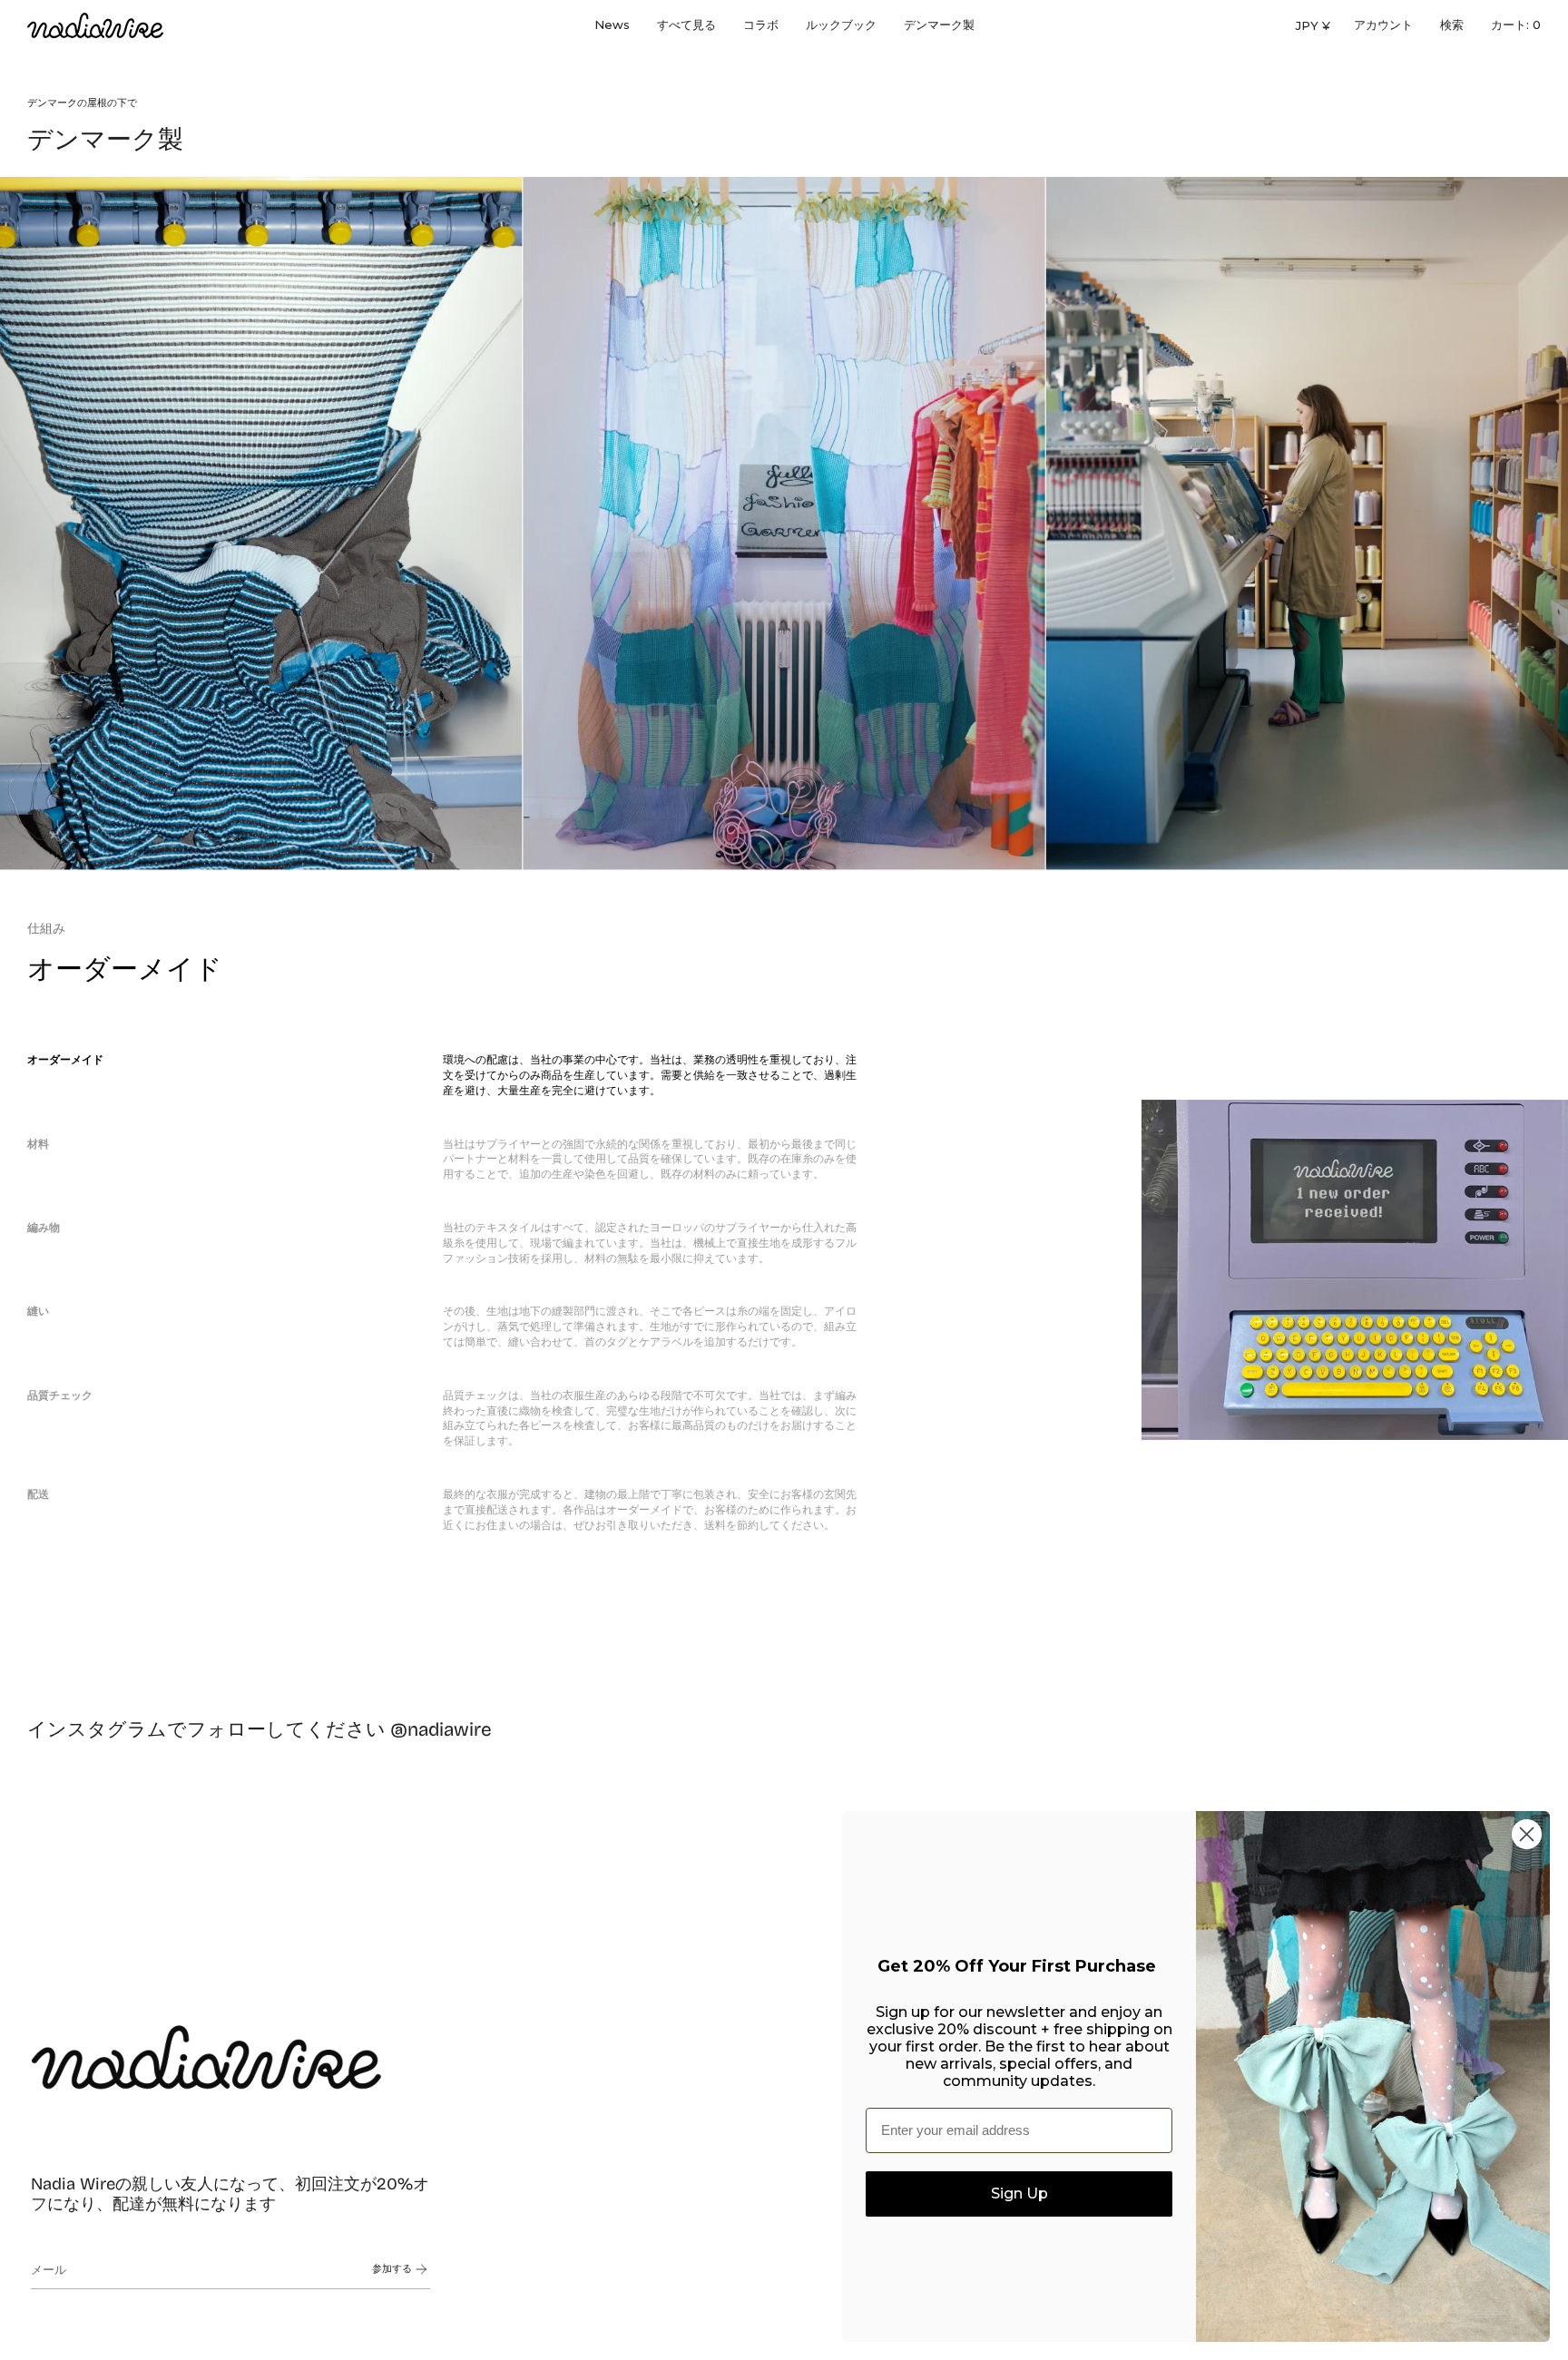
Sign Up (1019, 2194)
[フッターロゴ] (206, 2057)
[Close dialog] (1527, 1834)
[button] (686, 25)
